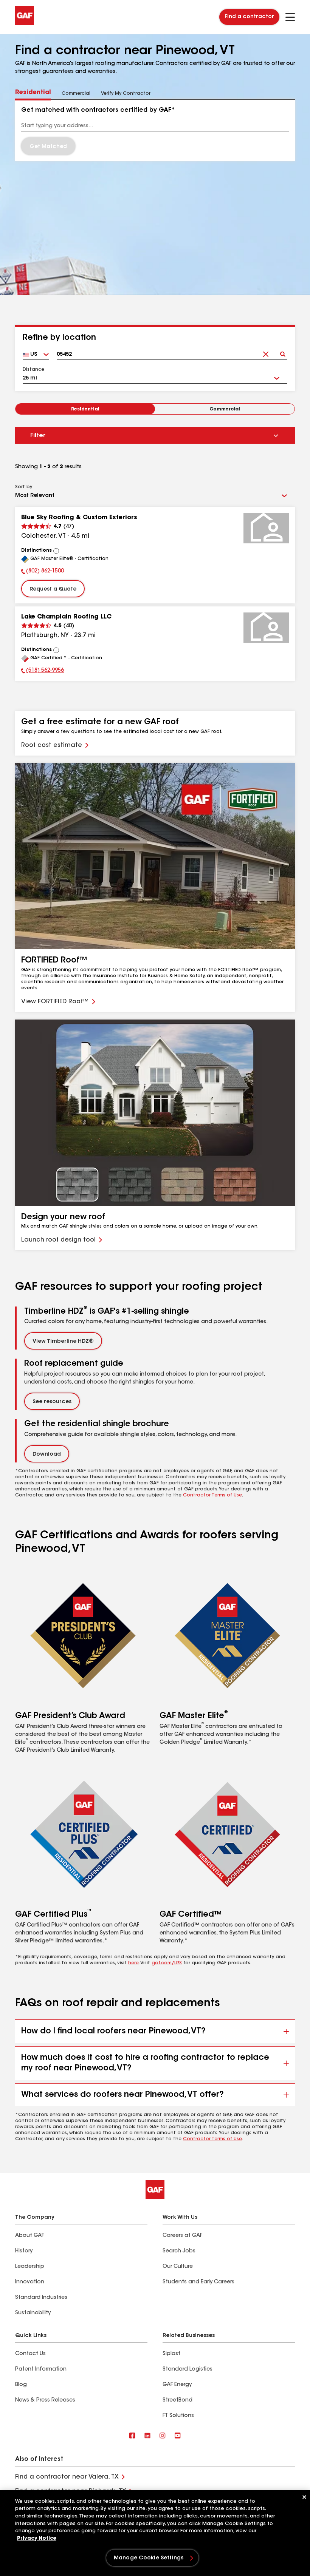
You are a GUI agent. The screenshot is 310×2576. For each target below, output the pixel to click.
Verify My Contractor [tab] (126, 94)
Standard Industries (41, 2298)
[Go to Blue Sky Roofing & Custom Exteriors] (266, 528)
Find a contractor (249, 17)
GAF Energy (177, 2385)
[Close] (304, 2497)
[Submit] (283, 352)
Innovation (30, 2282)
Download (47, 1455)
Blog (21, 2385)
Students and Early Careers (198, 2282)
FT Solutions (178, 2416)
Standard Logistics (188, 2369)
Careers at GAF (182, 2236)
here (133, 1963)
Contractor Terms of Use (212, 1495)
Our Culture (178, 2267)
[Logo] (25, 23)
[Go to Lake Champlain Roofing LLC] (266, 628)
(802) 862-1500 (43, 572)
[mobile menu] (290, 17)
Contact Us (30, 2354)
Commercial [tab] (76, 94)
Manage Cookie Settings (149, 2558)
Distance (33, 370)
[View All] (56, 551)
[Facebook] (132, 2436)
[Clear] (266, 352)
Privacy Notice (37, 2538)
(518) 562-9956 (43, 671)
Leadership (30, 2267)
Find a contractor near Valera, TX (67, 2477)
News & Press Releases (45, 2400)
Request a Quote (53, 589)
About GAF (29, 2236)
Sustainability (33, 2313)
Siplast (171, 2354)
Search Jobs (179, 2251)
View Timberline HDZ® (63, 1342)
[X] (147, 2436)
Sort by (24, 487)
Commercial (225, 409)
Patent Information (41, 2369)
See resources (52, 1402)
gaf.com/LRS (167, 1963)
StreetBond (177, 2400)
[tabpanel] (155, 130)
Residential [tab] (33, 93)
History (24, 2251)
